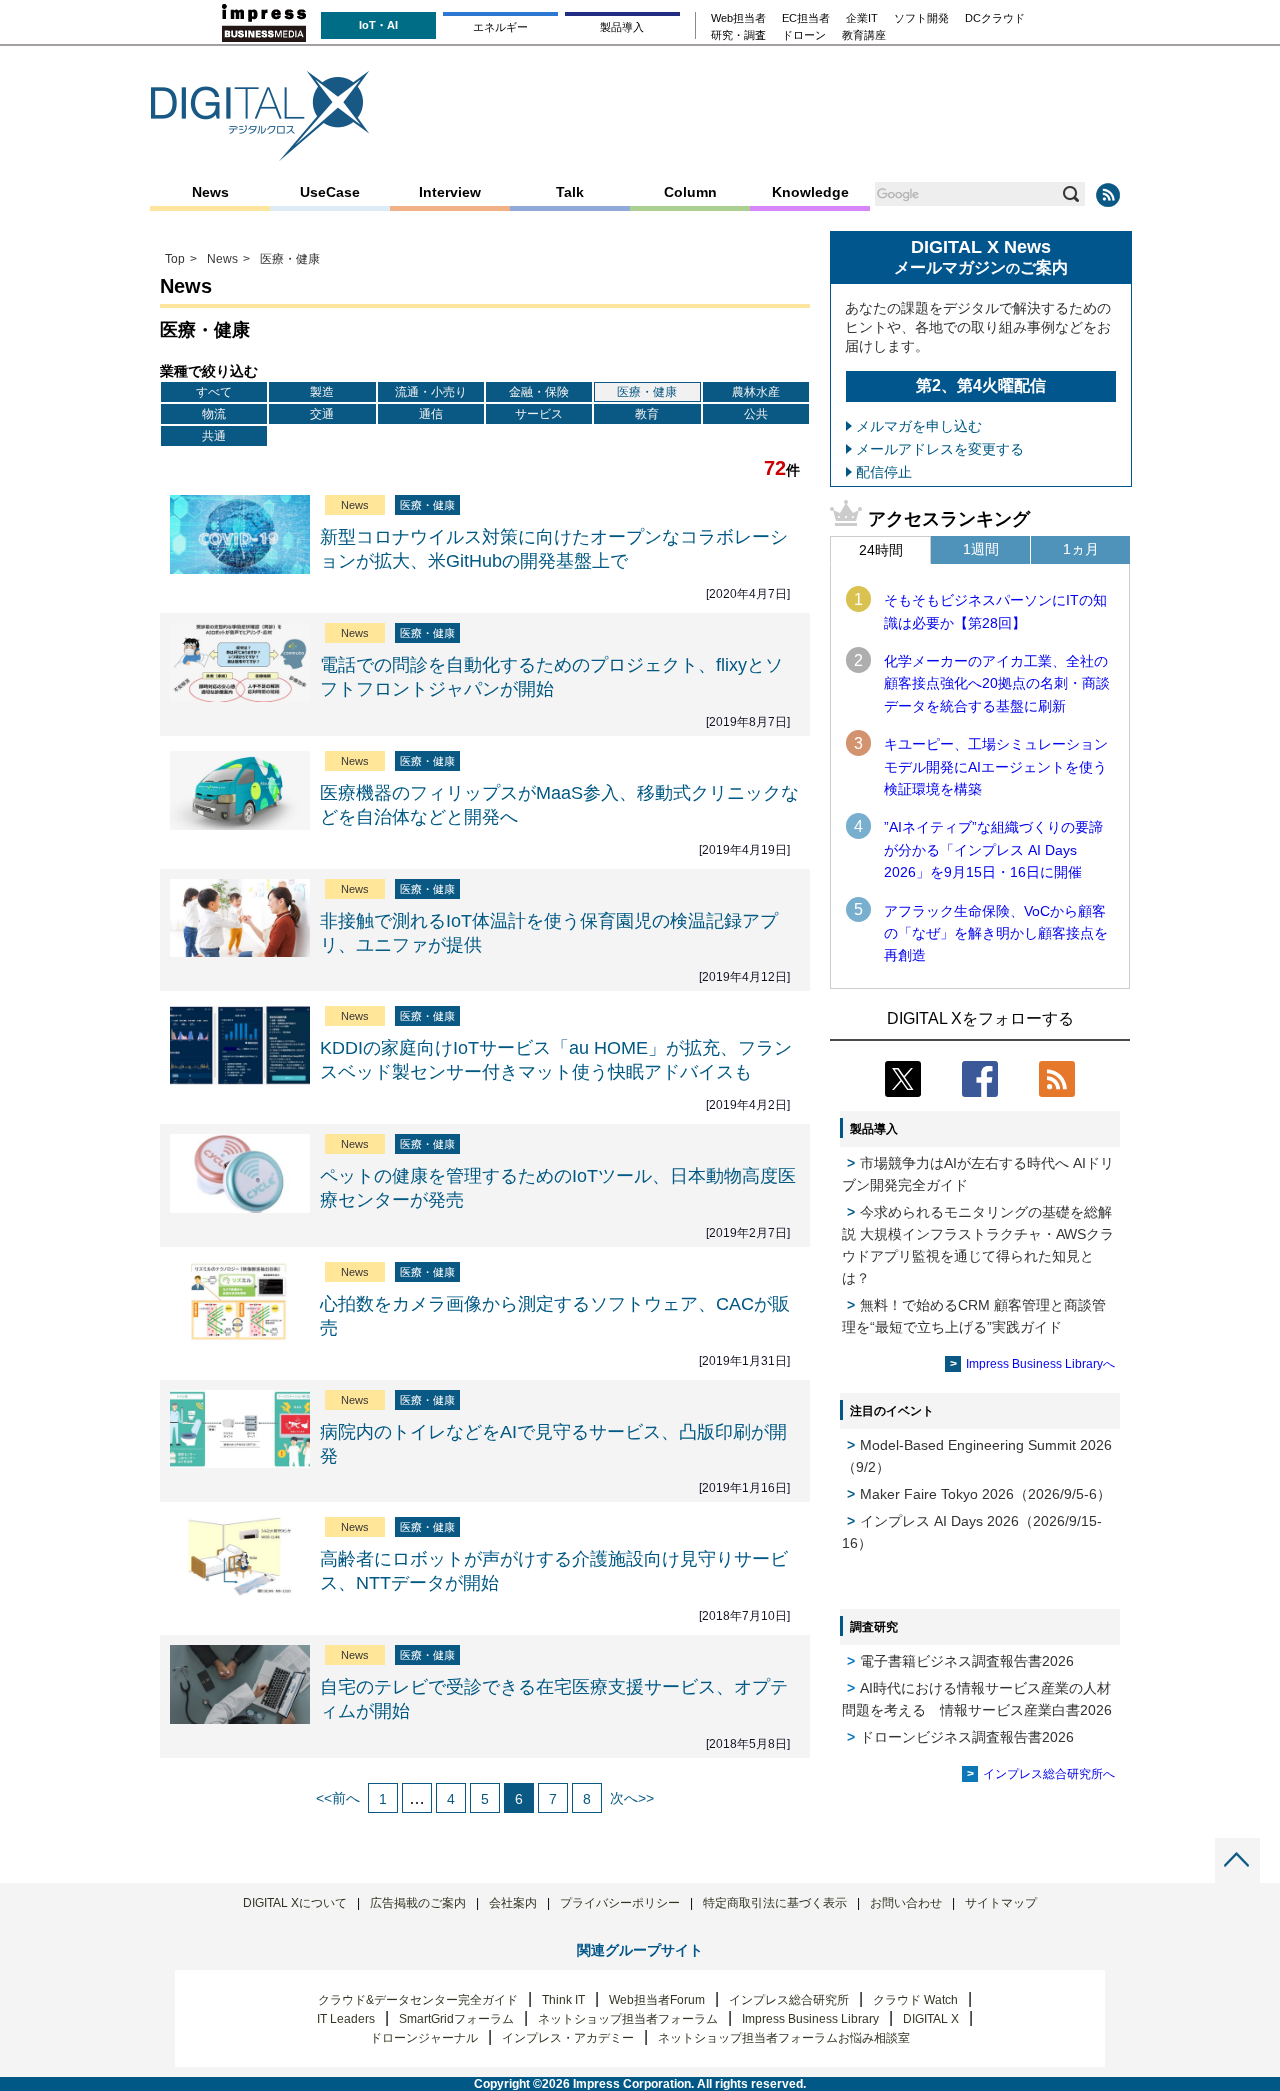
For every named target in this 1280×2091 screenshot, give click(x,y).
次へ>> (632, 1798)
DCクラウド (995, 18)
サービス (539, 414)
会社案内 (513, 1903)
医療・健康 (647, 392)
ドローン (804, 35)
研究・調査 (738, 35)
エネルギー (500, 27)
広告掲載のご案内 (418, 1903)
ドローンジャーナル (424, 2038)
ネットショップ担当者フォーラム (628, 2019)
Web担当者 (738, 18)
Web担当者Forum (657, 2000)
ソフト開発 (921, 18)
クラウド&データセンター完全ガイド (418, 2000)
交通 (322, 414)
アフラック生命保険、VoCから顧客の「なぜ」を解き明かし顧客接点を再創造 (996, 933)
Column (690, 192)
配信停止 (884, 472)
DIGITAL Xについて (295, 1903)
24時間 (881, 550)
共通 (214, 436)
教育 (647, 414)
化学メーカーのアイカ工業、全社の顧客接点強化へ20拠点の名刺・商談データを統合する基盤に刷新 (997, 683)
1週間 (981, 549)
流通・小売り (431, 392)
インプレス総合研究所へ (1049, 1774)
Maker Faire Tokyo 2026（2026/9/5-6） (985, 1494)
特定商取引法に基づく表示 (775, 1903)
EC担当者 (806, 18)
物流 (214, 414)
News (210, 192)
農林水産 (756, 392)
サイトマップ (1001, 1903)
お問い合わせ (906, 1903)
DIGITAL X (931, 2019)
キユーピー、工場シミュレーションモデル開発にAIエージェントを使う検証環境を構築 (996, 766)
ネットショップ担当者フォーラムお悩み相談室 (784, 2038)
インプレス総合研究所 (789, 2000)
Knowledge (810, 192)
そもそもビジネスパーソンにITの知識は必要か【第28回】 (995, 611)
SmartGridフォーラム (456, 2019)
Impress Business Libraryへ (1040, 1364)
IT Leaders (346, 2019)
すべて (214, 392)
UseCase (330, 192)
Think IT (563, 2000)
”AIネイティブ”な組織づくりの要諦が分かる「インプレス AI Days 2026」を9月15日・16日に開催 (993, 849)
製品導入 (622, 27)
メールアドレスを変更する (940, 449)
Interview (450, 192)
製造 (322, 392)
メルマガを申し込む (919, 426)
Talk (570, 192)
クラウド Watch (915, 2000)
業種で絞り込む (209, 371)
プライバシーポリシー (620, 1903)
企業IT (862, 18)
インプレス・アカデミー (568, 2038)
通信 (431, 414)
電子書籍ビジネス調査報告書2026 (967, 1661)
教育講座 (864, 35)
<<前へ (338, 1798)
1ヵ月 (1081, 549)
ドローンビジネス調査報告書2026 (967, 1737)
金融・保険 (539, 392)
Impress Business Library (810, 2019)
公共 (756, 414)
